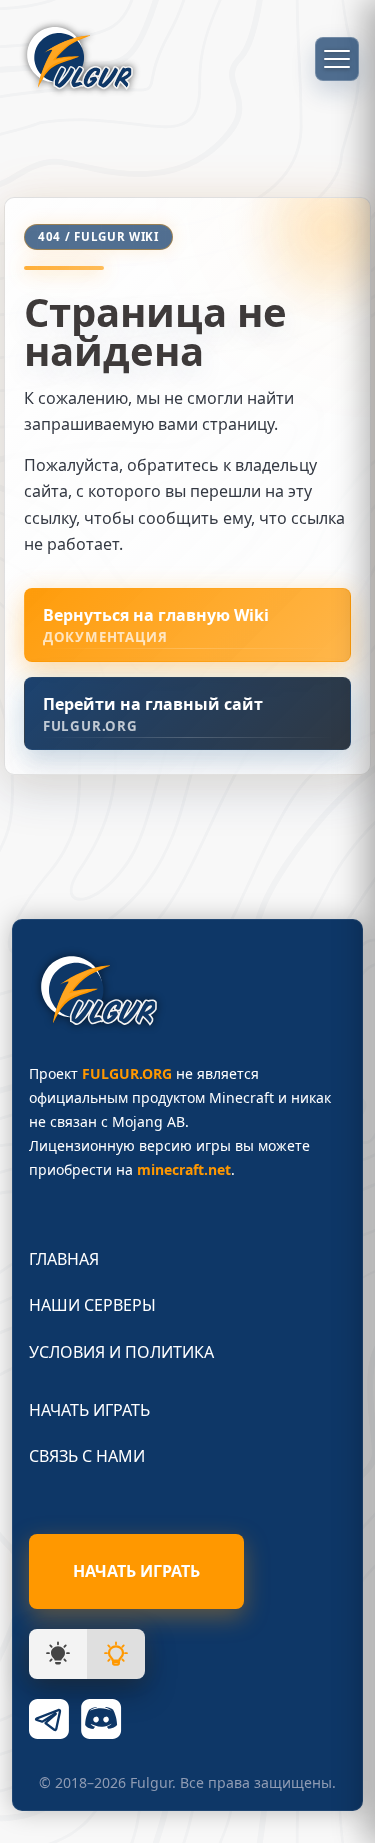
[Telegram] (49, 1719)
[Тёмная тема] (58, 1654)
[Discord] (101, 1719)
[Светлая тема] (116, 1654)
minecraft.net (184, 1169)
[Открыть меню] (337, 59)
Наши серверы (92, 1305)
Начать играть (89, 1410)
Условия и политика (121, 1352)
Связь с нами (87, 1456)
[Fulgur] (80, 58)
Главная (64, 1259)
